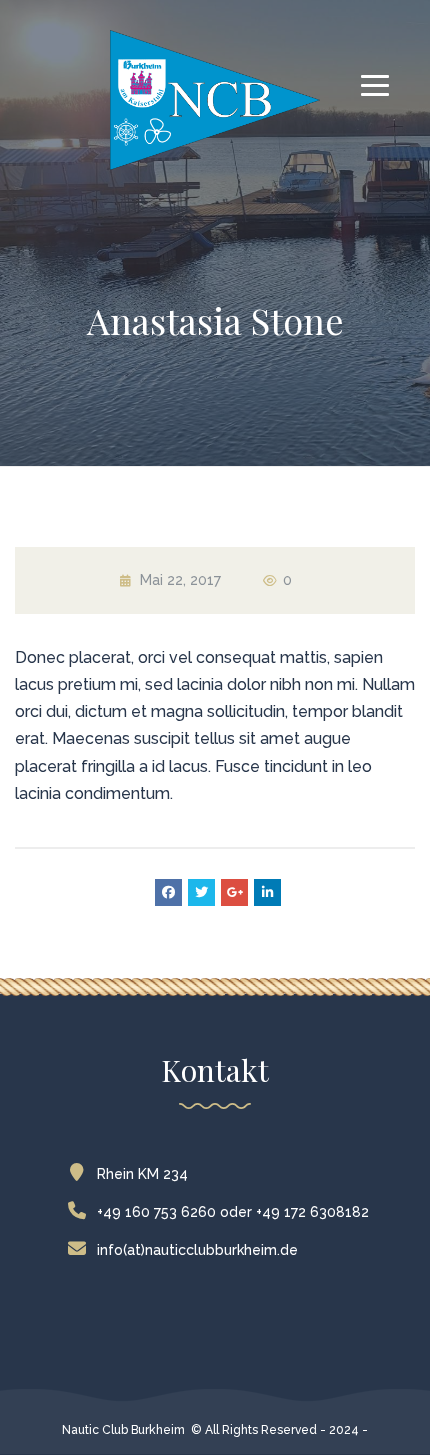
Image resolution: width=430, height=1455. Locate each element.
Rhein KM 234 (142, 1174)
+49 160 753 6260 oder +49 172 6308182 (233, 1212)
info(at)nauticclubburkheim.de (197, 1250)
